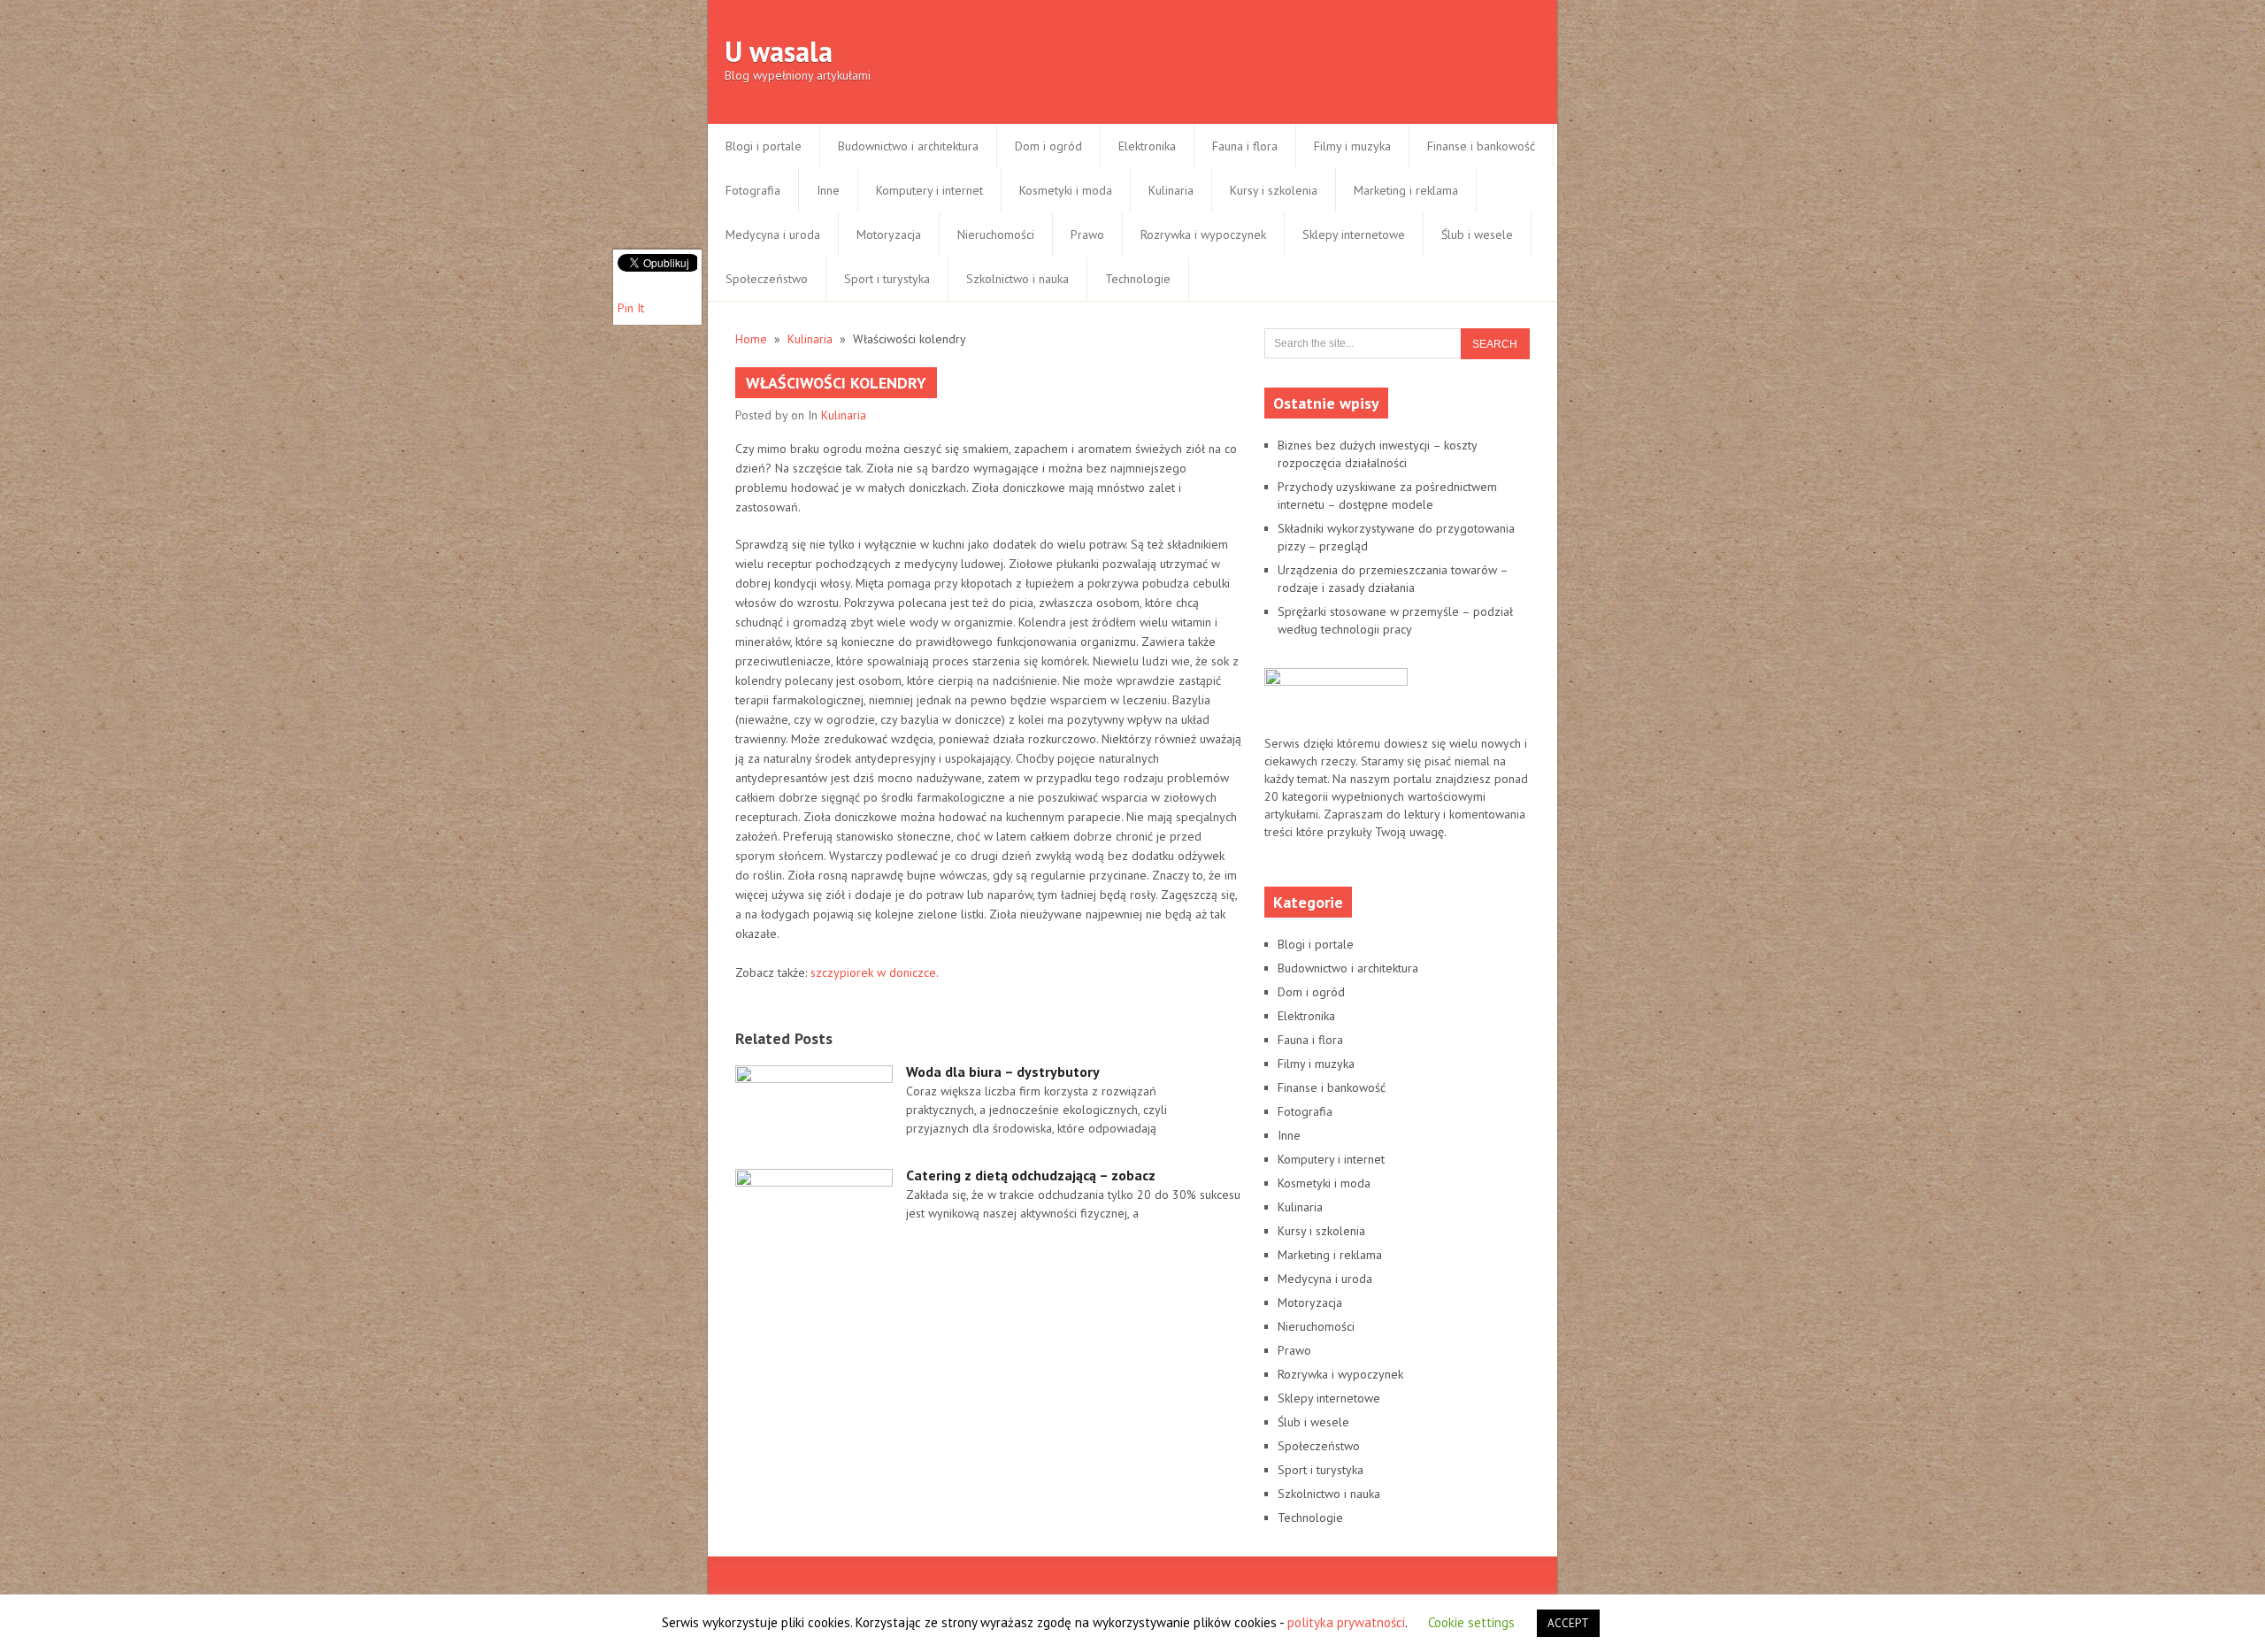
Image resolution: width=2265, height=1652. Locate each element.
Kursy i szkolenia (1274, 190)
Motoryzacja (889, 234)
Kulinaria (1171, 190)
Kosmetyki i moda (1066, 190)
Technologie (1138, 279)
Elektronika (1147, 146)
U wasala (779, 51)
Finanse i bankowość (1481, 146)
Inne (828, 190)
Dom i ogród (1048, 146)
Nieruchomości (996, 234)
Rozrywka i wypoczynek (1203, 234)
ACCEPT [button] (1568, 1623)
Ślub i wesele (1477, 234)
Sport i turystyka (887, 279)
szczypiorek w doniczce (873, 972)
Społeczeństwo (767, 279)
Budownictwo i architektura (908, 146)
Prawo (1087, 234)
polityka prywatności (1346, 1622)
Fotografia (753, 190)
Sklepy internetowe (1354, 234)
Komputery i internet (929, 190)
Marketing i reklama (1406, 190)
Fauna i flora (1245, 146)
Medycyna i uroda (773, 234)
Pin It (631, 308)
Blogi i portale (764, 146)
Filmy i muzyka (1352, 146)
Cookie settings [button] (1471, 1622)
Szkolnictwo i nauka (1017, 279)
